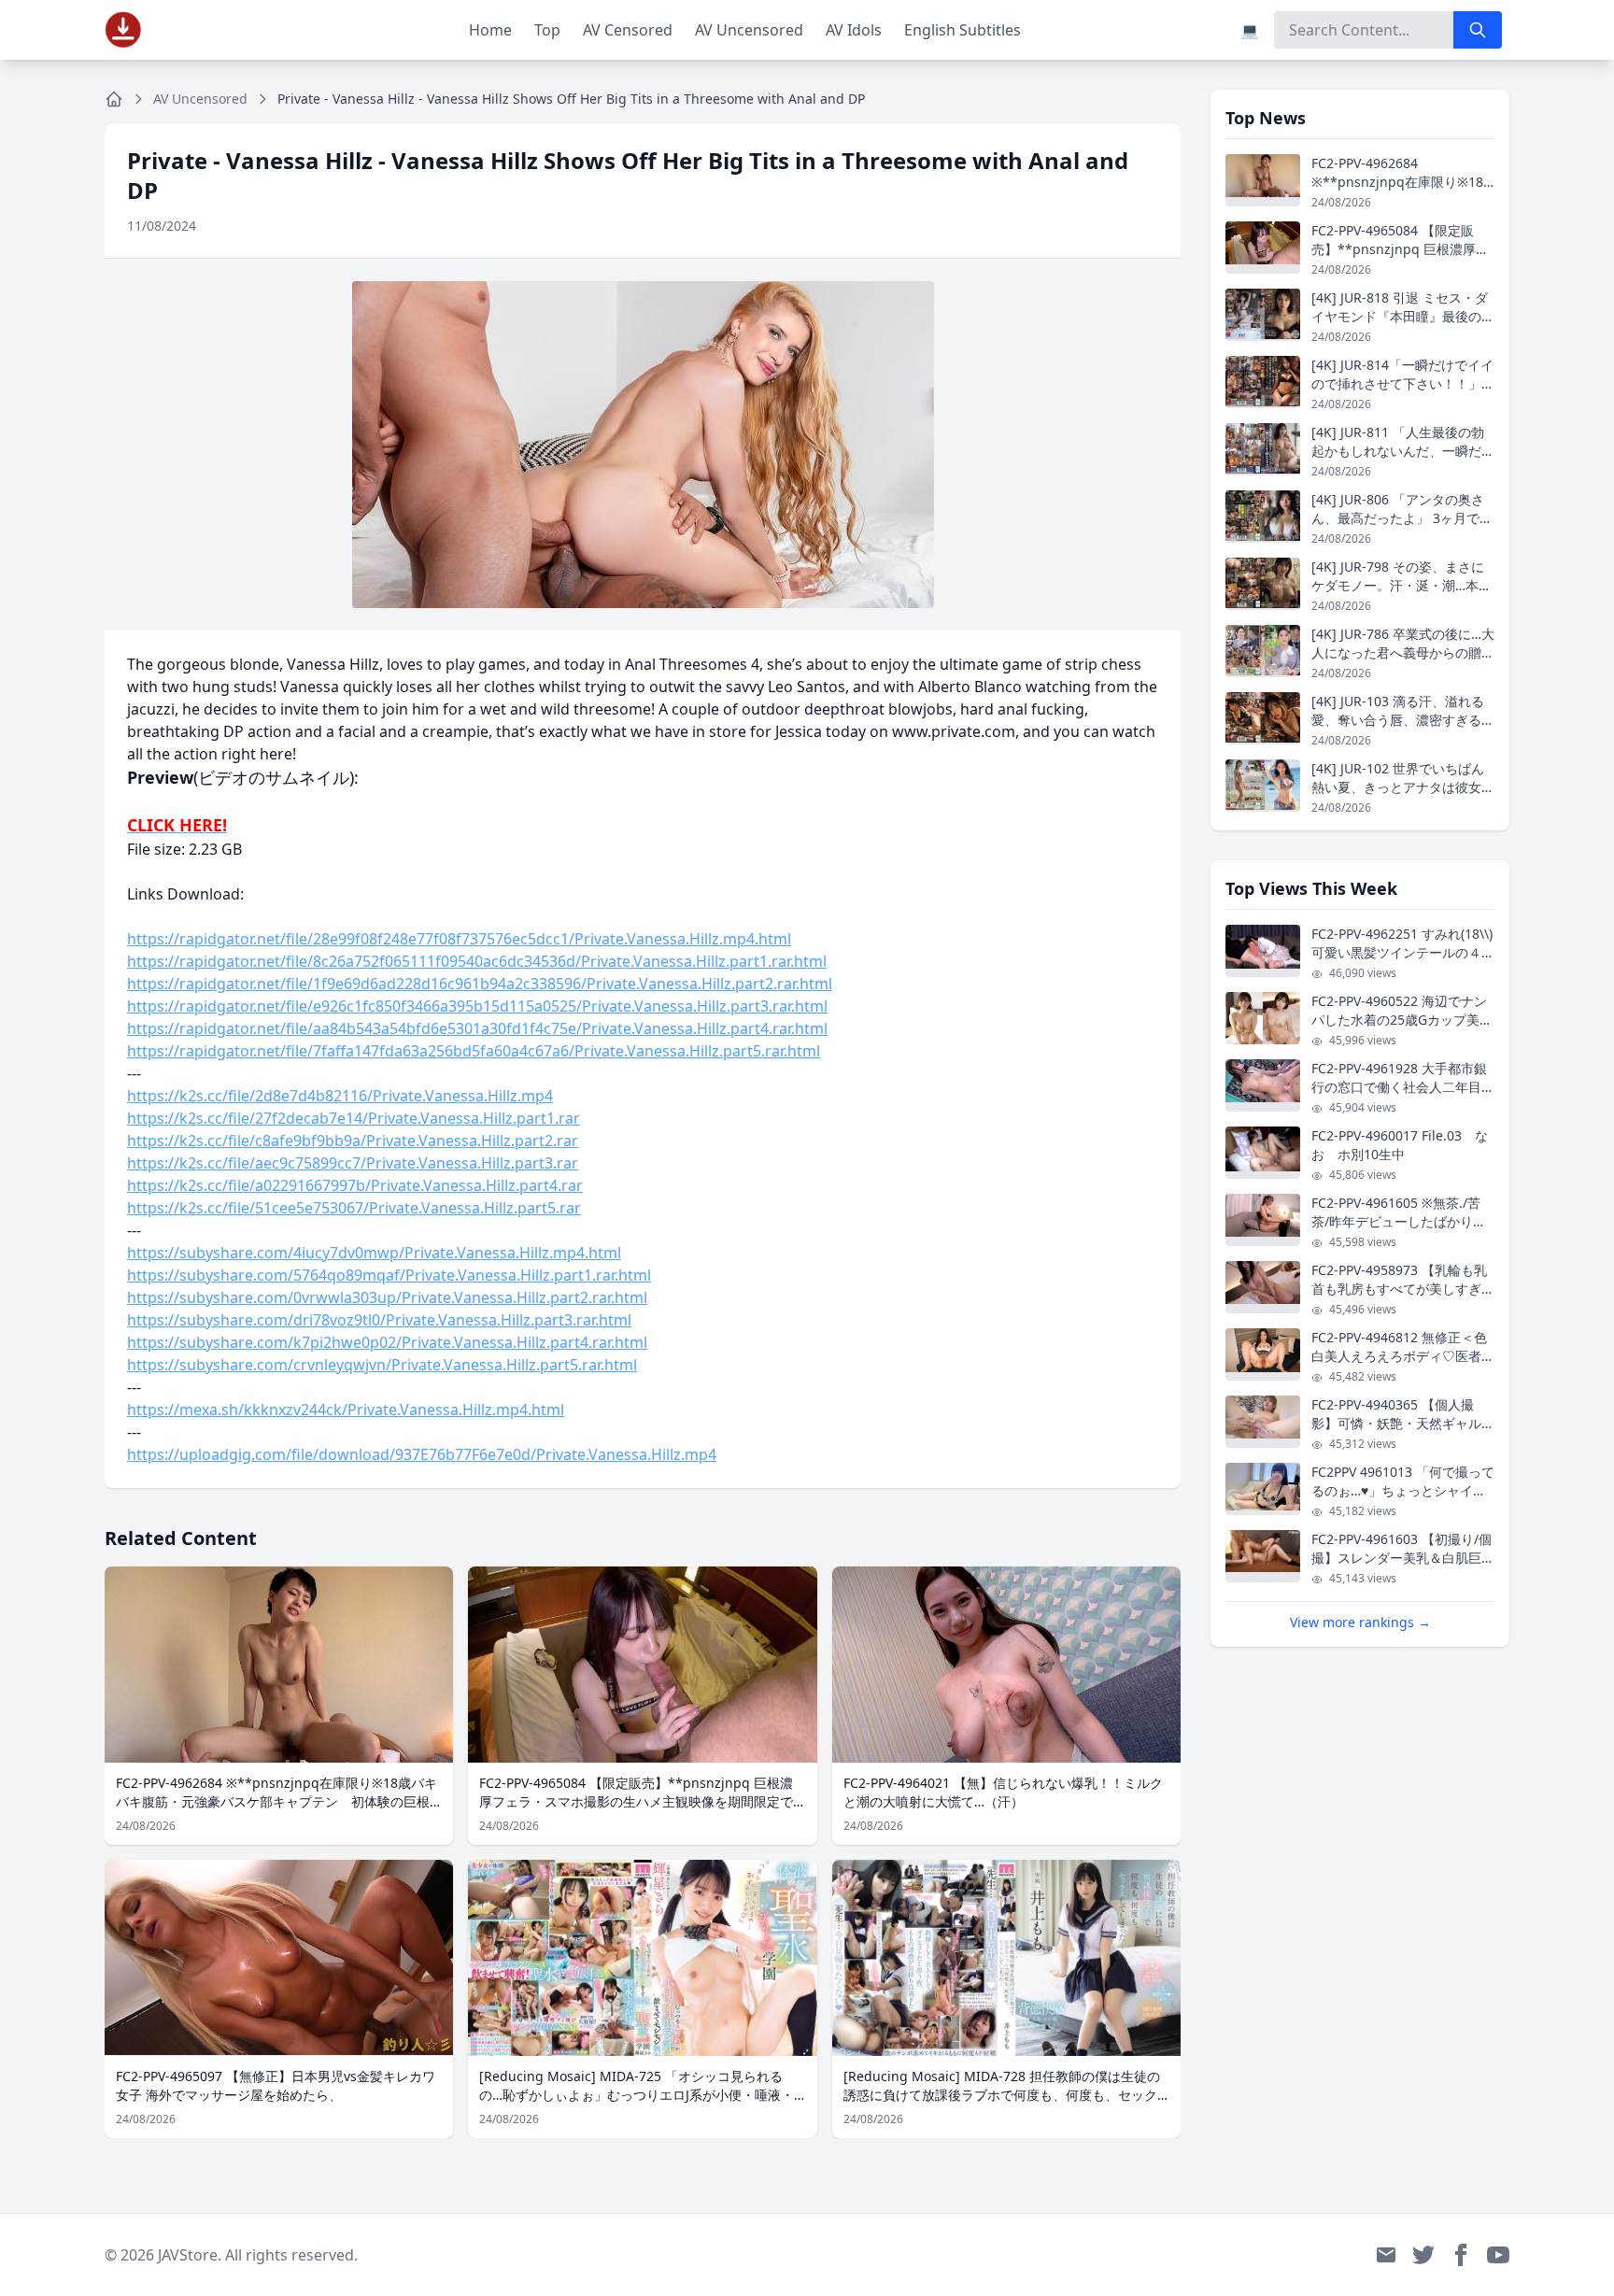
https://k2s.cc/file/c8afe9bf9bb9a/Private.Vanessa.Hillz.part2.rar (353, 1141)
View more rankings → (1360, 1622)
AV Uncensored (749, 30)
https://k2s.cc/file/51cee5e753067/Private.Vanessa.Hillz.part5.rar (354, 1208)
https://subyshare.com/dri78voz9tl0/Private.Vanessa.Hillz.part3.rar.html (379, 1320)
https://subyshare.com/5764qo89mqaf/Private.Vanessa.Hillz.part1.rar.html (389, 1275)
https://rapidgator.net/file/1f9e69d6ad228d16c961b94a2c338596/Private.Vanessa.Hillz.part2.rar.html (480, 984)
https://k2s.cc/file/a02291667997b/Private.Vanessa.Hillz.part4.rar (355, 1185)
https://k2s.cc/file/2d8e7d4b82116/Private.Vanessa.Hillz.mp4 (340, 1096)
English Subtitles (963, 30)
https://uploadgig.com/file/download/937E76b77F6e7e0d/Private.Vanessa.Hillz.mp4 (422, 1454)
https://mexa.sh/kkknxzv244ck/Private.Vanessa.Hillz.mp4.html (346, 1410)
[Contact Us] (1386, 2255)
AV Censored (628, 30)
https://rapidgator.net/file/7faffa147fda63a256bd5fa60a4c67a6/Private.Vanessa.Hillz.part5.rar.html (474, 1051)
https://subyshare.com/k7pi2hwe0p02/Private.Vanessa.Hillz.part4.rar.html (387, 1342)
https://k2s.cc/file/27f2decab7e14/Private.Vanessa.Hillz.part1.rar (354, 1118)
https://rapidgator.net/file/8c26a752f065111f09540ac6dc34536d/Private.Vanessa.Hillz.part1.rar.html (477, 961)
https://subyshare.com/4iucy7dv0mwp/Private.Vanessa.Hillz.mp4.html (374, 1253)
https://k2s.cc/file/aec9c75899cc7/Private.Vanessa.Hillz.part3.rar (353, 1163)
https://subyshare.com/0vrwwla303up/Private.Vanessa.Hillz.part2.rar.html (387, 1297)
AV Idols (854, 30)
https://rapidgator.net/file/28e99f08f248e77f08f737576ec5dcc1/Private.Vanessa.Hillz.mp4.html (459, 939)
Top (547, 30)
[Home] (114, 99)
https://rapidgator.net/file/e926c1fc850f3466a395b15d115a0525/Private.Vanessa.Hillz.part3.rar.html (477, 1006)
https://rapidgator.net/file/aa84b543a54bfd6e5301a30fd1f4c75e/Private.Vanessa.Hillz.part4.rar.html (477, 1028)
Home (490, 30)
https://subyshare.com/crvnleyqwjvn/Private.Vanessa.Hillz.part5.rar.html (382, 1365)
